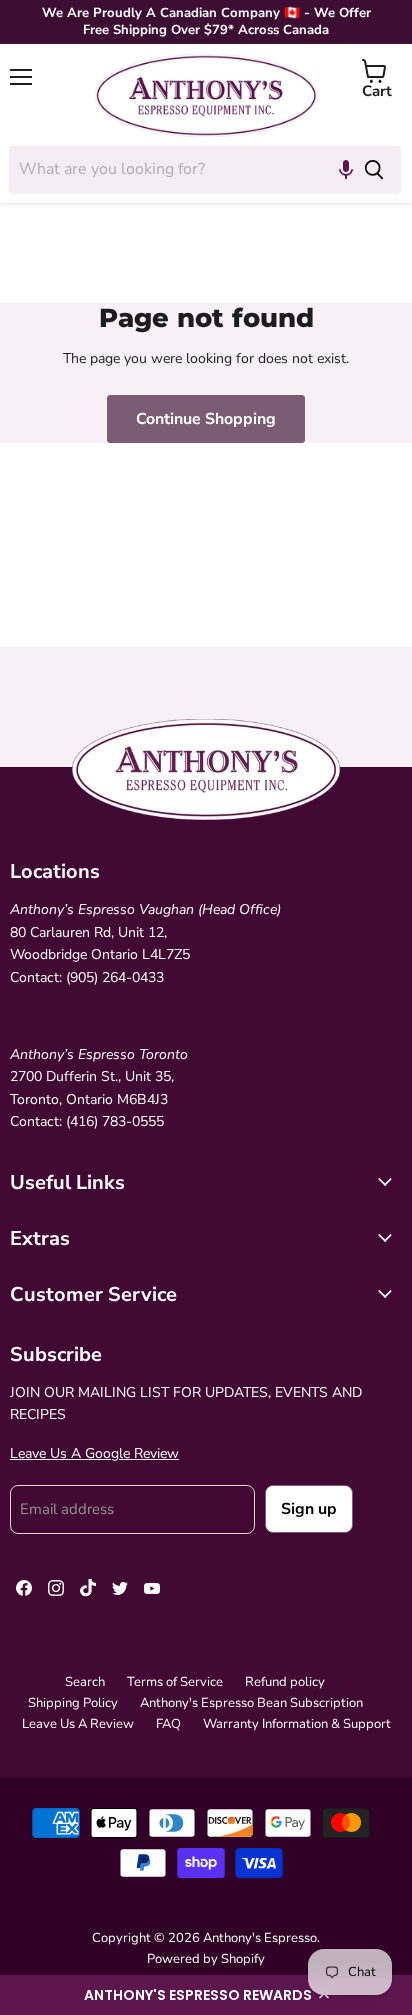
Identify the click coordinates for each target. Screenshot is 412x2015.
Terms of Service (175, 1682)
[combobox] (178, 169)
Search (85, 1682)
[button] (206, 1995)
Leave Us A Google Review (94, 1453)
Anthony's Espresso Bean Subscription (251, 1703)
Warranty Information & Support (297, 1724)
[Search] (374, 169)
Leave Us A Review (78, 1724)
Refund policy (285, 1682)
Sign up (309, 1509)
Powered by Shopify (206, 1959)
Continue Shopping (206, 419)
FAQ (168, 1724)
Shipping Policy (73, 1703)
